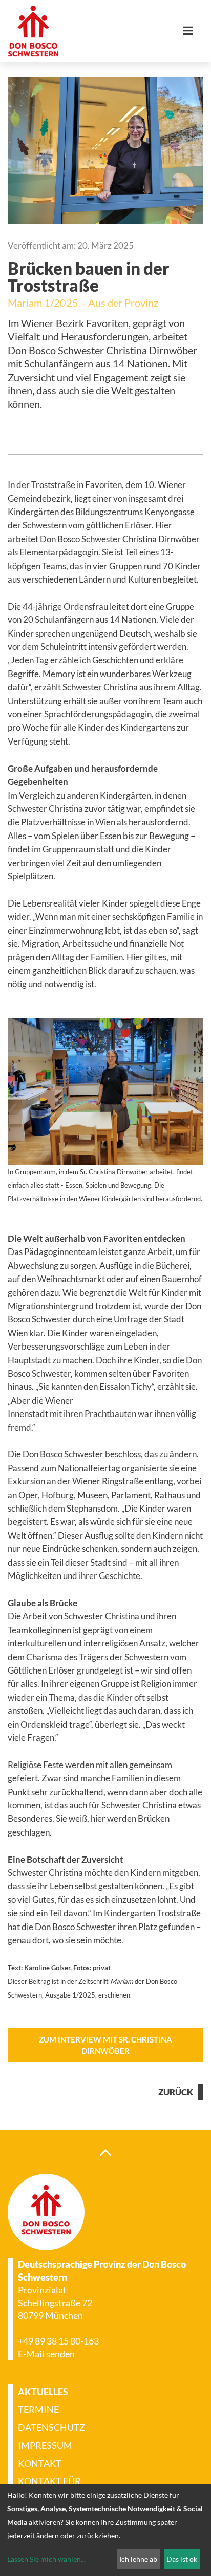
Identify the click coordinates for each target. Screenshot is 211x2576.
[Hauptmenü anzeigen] (192, 31)
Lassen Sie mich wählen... (46, 2559)
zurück (176, 2092)
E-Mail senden (46, 2354)
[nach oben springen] (105, 2152)
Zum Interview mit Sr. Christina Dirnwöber (105, 2045)
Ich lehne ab (138, 2559)
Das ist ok (182, 2559)
